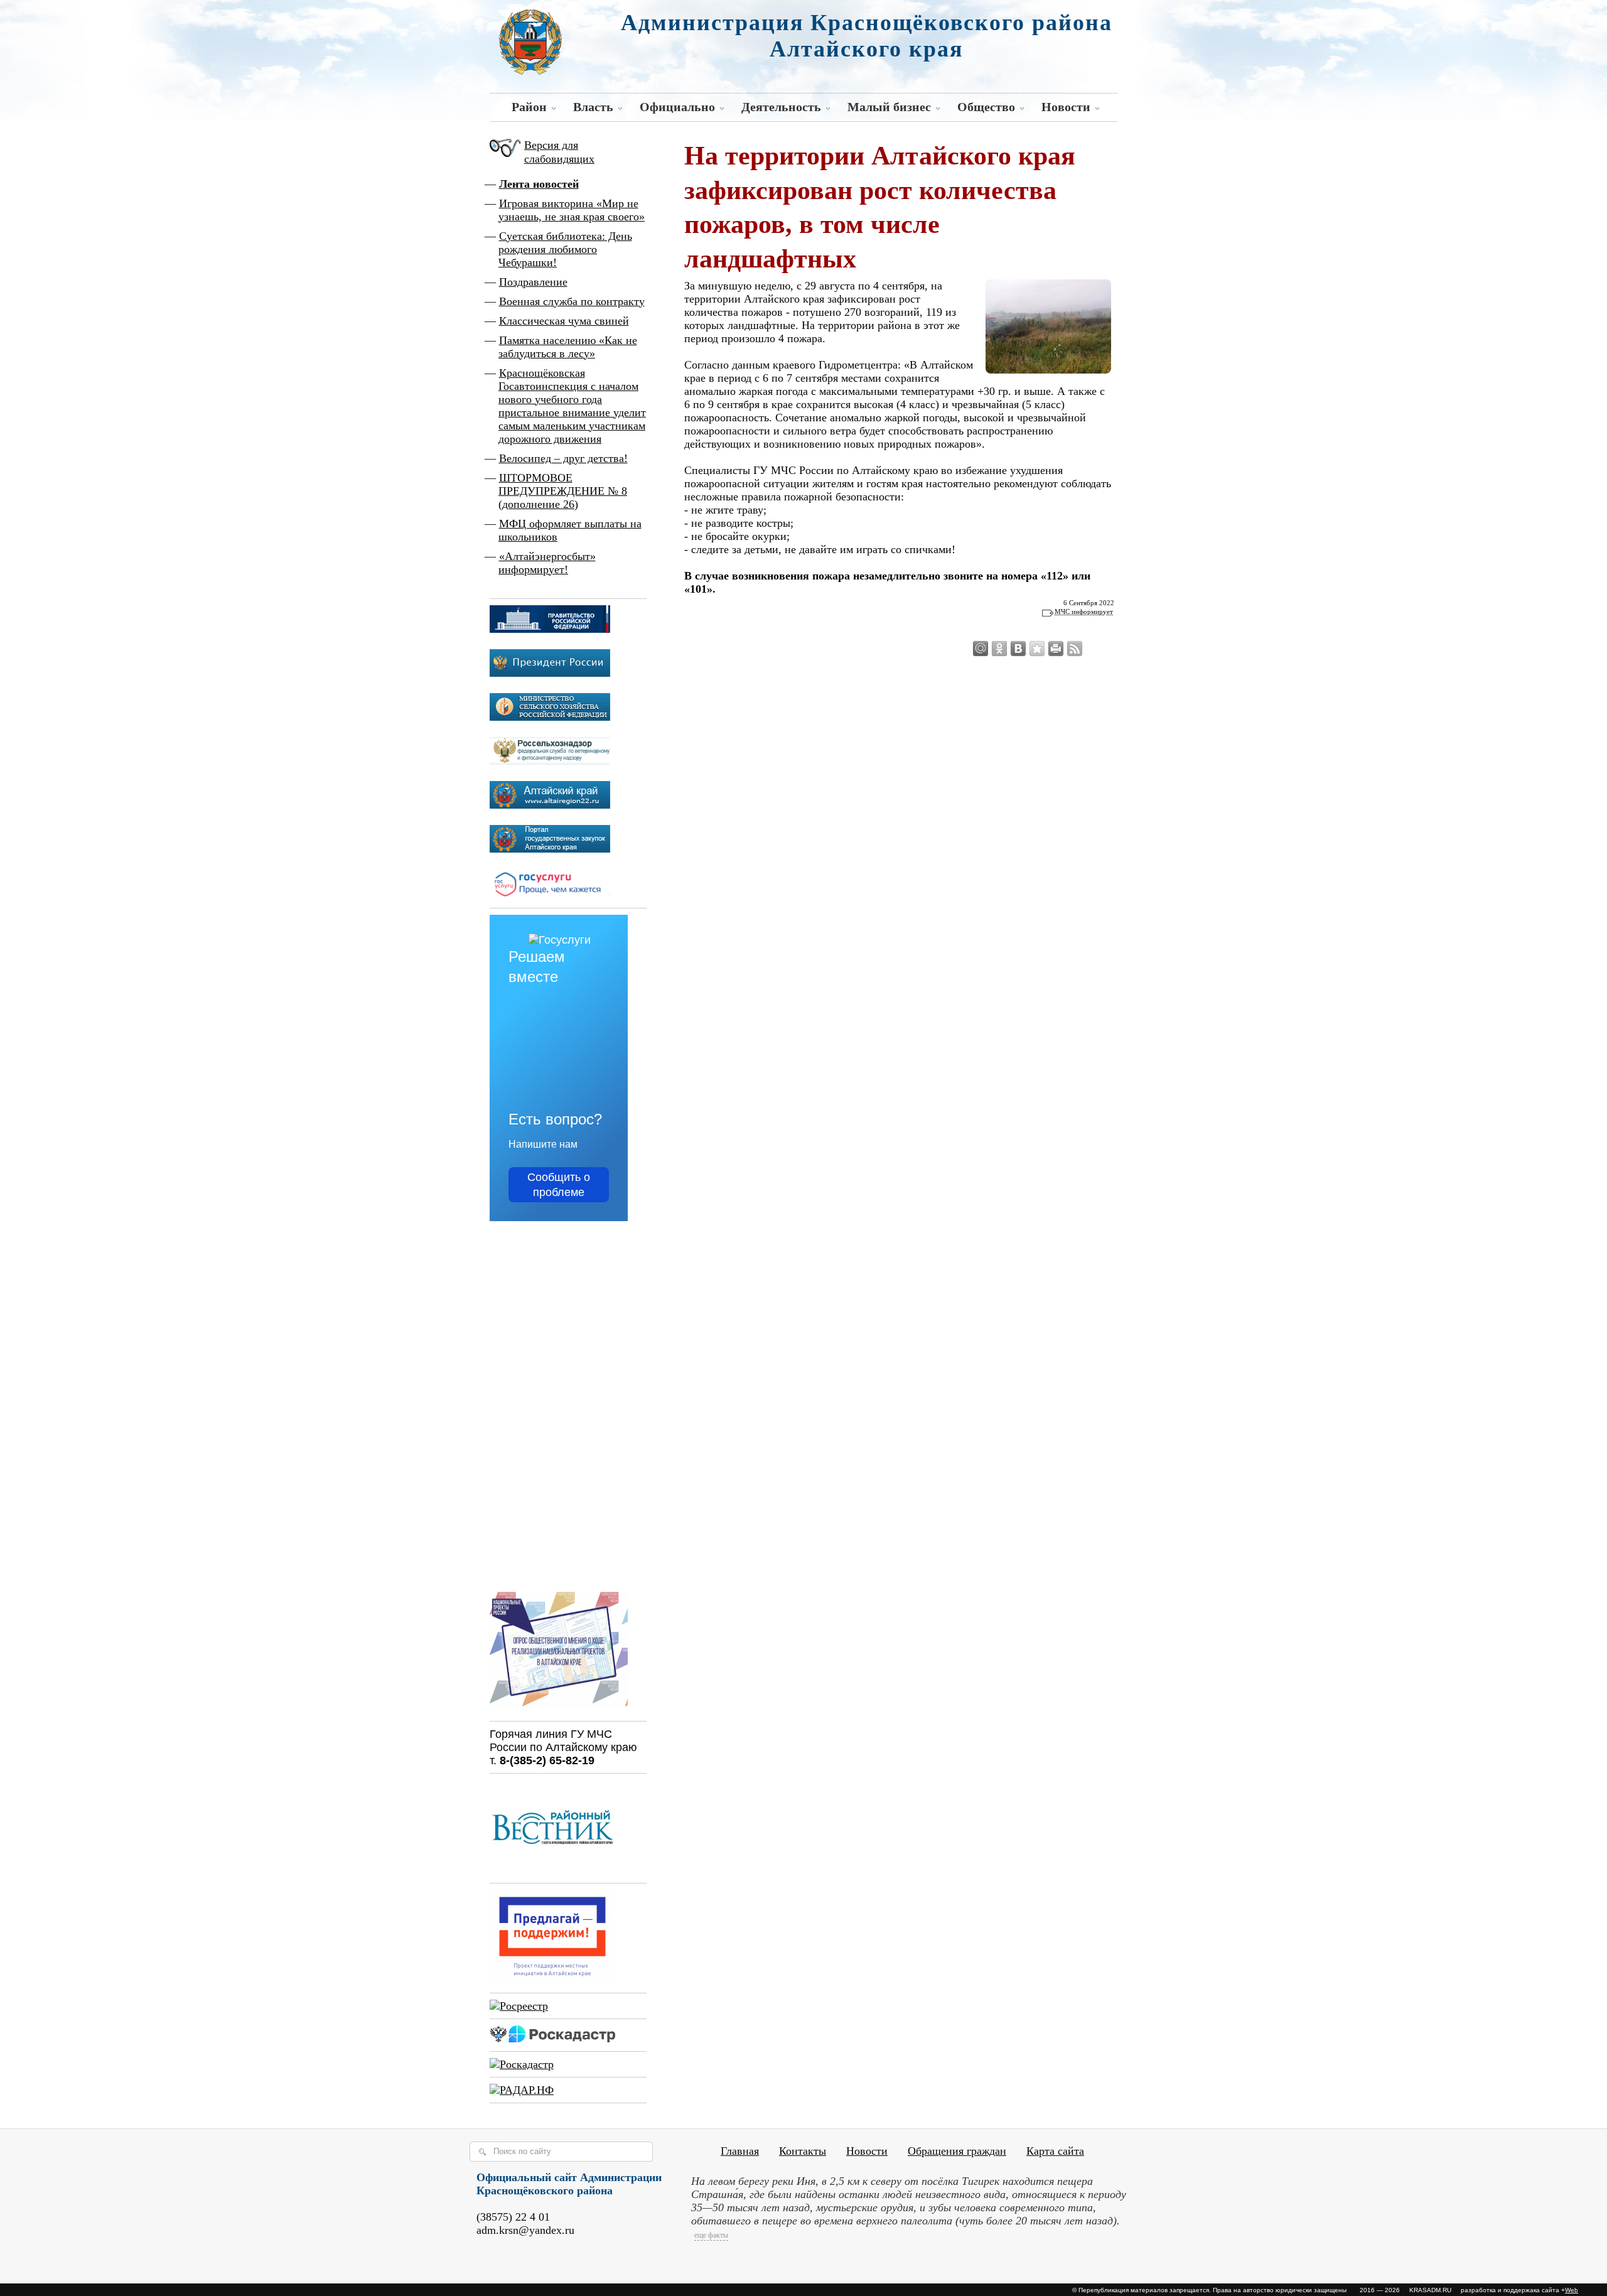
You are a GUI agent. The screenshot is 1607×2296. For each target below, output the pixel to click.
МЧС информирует (1084, 612)
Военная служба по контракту (572, 301)
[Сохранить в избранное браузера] (1037, 649)
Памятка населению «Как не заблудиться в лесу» (568, 347)
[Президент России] (550, 673)
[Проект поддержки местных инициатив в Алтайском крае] (552, 1980)
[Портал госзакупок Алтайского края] (550, 849)
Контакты (803, 2151)
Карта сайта (1055, 2151)
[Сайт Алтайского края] (550, 805)
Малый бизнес (889, 107)
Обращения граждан (957, 2151)
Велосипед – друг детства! (563, 458)
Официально (677, 107)
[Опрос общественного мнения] (559, 1708)
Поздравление (533, 282)
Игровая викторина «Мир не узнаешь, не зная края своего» (572, 210)
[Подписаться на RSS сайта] (1075, 649)
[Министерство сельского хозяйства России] (550, 717)
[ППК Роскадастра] (552, 2039)
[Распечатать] (1056, 649)
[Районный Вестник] (552, 1870)
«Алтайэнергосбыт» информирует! (547, 563)
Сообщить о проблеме (559, 1185)
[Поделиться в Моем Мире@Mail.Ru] (981, 649)
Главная (740, 2151)
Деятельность (781, 107)
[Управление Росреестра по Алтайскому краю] (519, 2006)
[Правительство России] (550, 629)
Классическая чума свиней (564, 321)
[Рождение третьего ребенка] (522, 2064)
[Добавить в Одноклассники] (999, 649)
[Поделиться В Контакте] (1018, 649)
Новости (1066, 107)
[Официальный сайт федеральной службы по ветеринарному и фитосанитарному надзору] (550, 761)
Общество (986, 107)
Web (1572, 2290)
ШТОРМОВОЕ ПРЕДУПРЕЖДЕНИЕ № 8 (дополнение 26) (563, 491)
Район (529, 107)
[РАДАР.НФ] (522, 2090)
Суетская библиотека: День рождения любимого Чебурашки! (565, 249)
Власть (593, 107)
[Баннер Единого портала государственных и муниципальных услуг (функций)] (550, 895)
